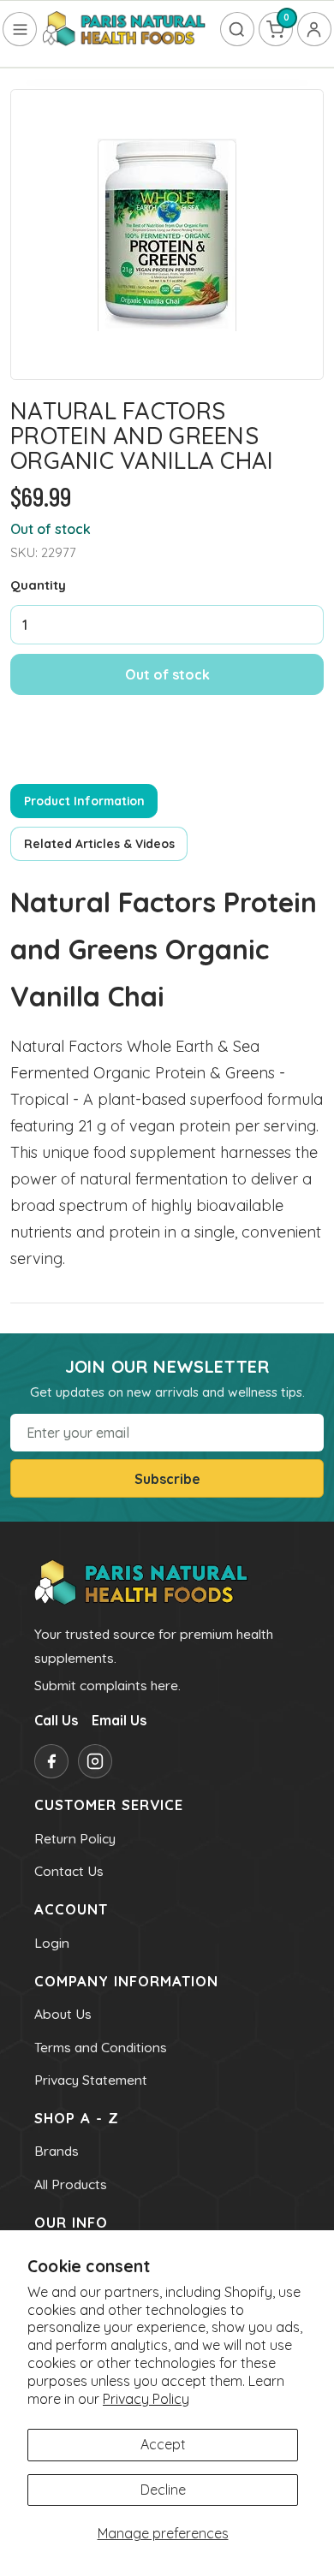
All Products (71, 2184)
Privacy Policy (146, 2399)
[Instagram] (95, 1761)
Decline (163, 2490)
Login (52, 1943)
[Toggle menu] (20, 29)
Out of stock (167, 674)
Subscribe (167, 1479)
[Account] (314, 29)
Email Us (119, 1720)
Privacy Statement (91, 2080)
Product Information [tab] (84, 801)
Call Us (56, 1720)
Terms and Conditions (101, 2047)
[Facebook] (51, 1761)
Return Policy (75, 1838)
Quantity (38, 585)
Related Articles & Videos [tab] (99, 843)
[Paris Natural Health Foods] (124, 30)
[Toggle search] (237, 29)
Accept (163, 2444)
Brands (57, 2151)
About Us (63, 2014)
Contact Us (69, 1871)
